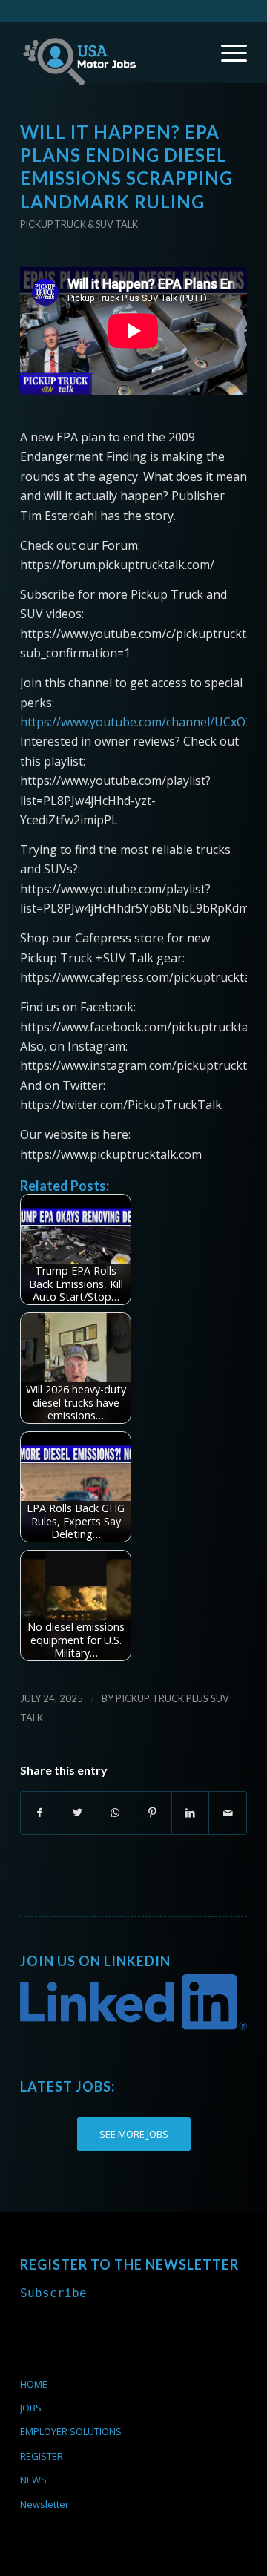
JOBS (31, 2408)
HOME (34, 2384)
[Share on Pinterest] (153, 1813)
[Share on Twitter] (78, 1813)
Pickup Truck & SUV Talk (79, 224)
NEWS (33, 2480)
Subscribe (53, 2293)
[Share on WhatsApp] (115, 1813)
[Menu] (227, 53)
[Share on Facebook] (40, 1813)
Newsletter (44, 2504)
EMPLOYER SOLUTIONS (71, 2431)
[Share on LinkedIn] (191, 1813)
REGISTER (42, 2456)
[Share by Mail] (228, 1813)
